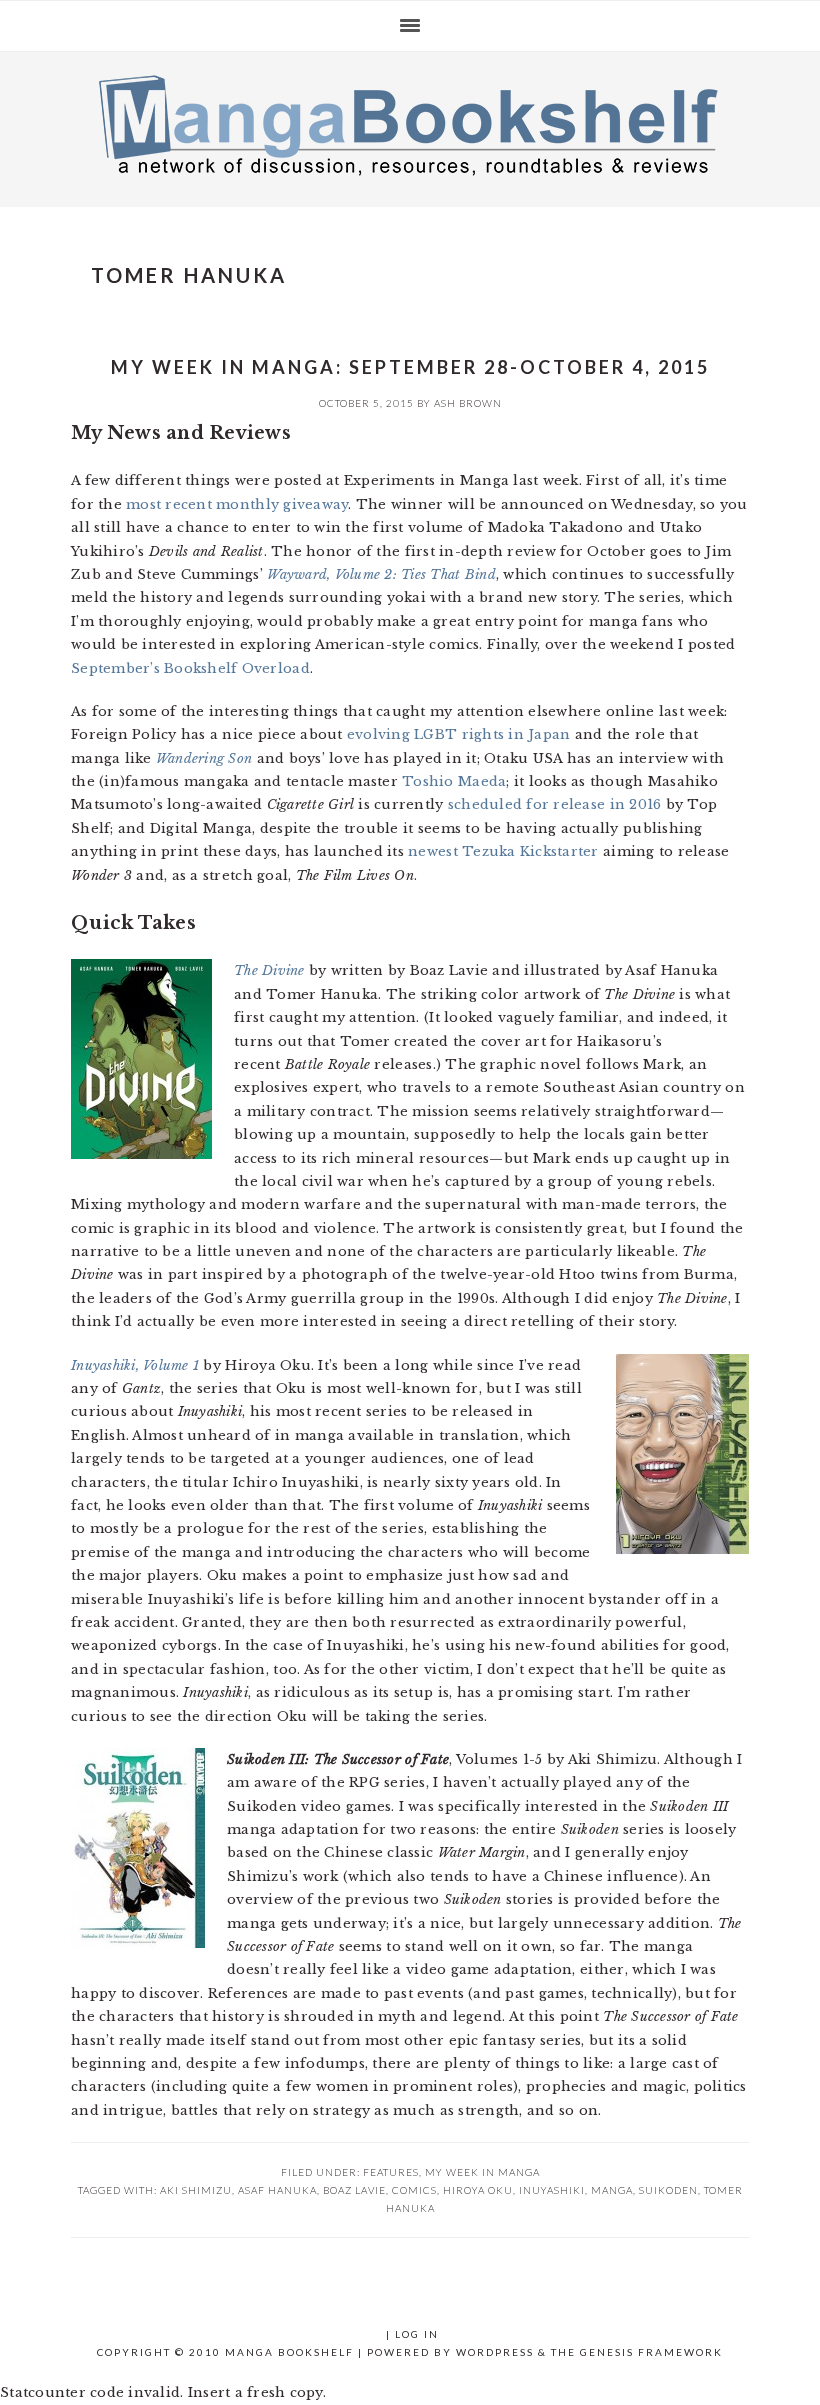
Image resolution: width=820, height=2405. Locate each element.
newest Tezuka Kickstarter (503, 851)
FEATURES (391, 2172)
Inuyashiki (552, 2190)
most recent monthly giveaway (237, 504)
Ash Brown (468, 403)
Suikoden (668, 2190)
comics (414, 2190)
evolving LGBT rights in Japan (459, 734)
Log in (417, 2334)
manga (612, 2190)
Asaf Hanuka (277, 2190)
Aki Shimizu (196, 2190)
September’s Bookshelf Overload (190, 668)
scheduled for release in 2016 (555, 804)
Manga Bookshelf (410, 124)
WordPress (495, 2352)
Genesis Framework (651, 2352)
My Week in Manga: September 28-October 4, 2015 (410, 367)
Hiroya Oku (478, 2190)
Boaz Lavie (354, 2190)
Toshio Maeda (454, 781)
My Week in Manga (482, 2172)
